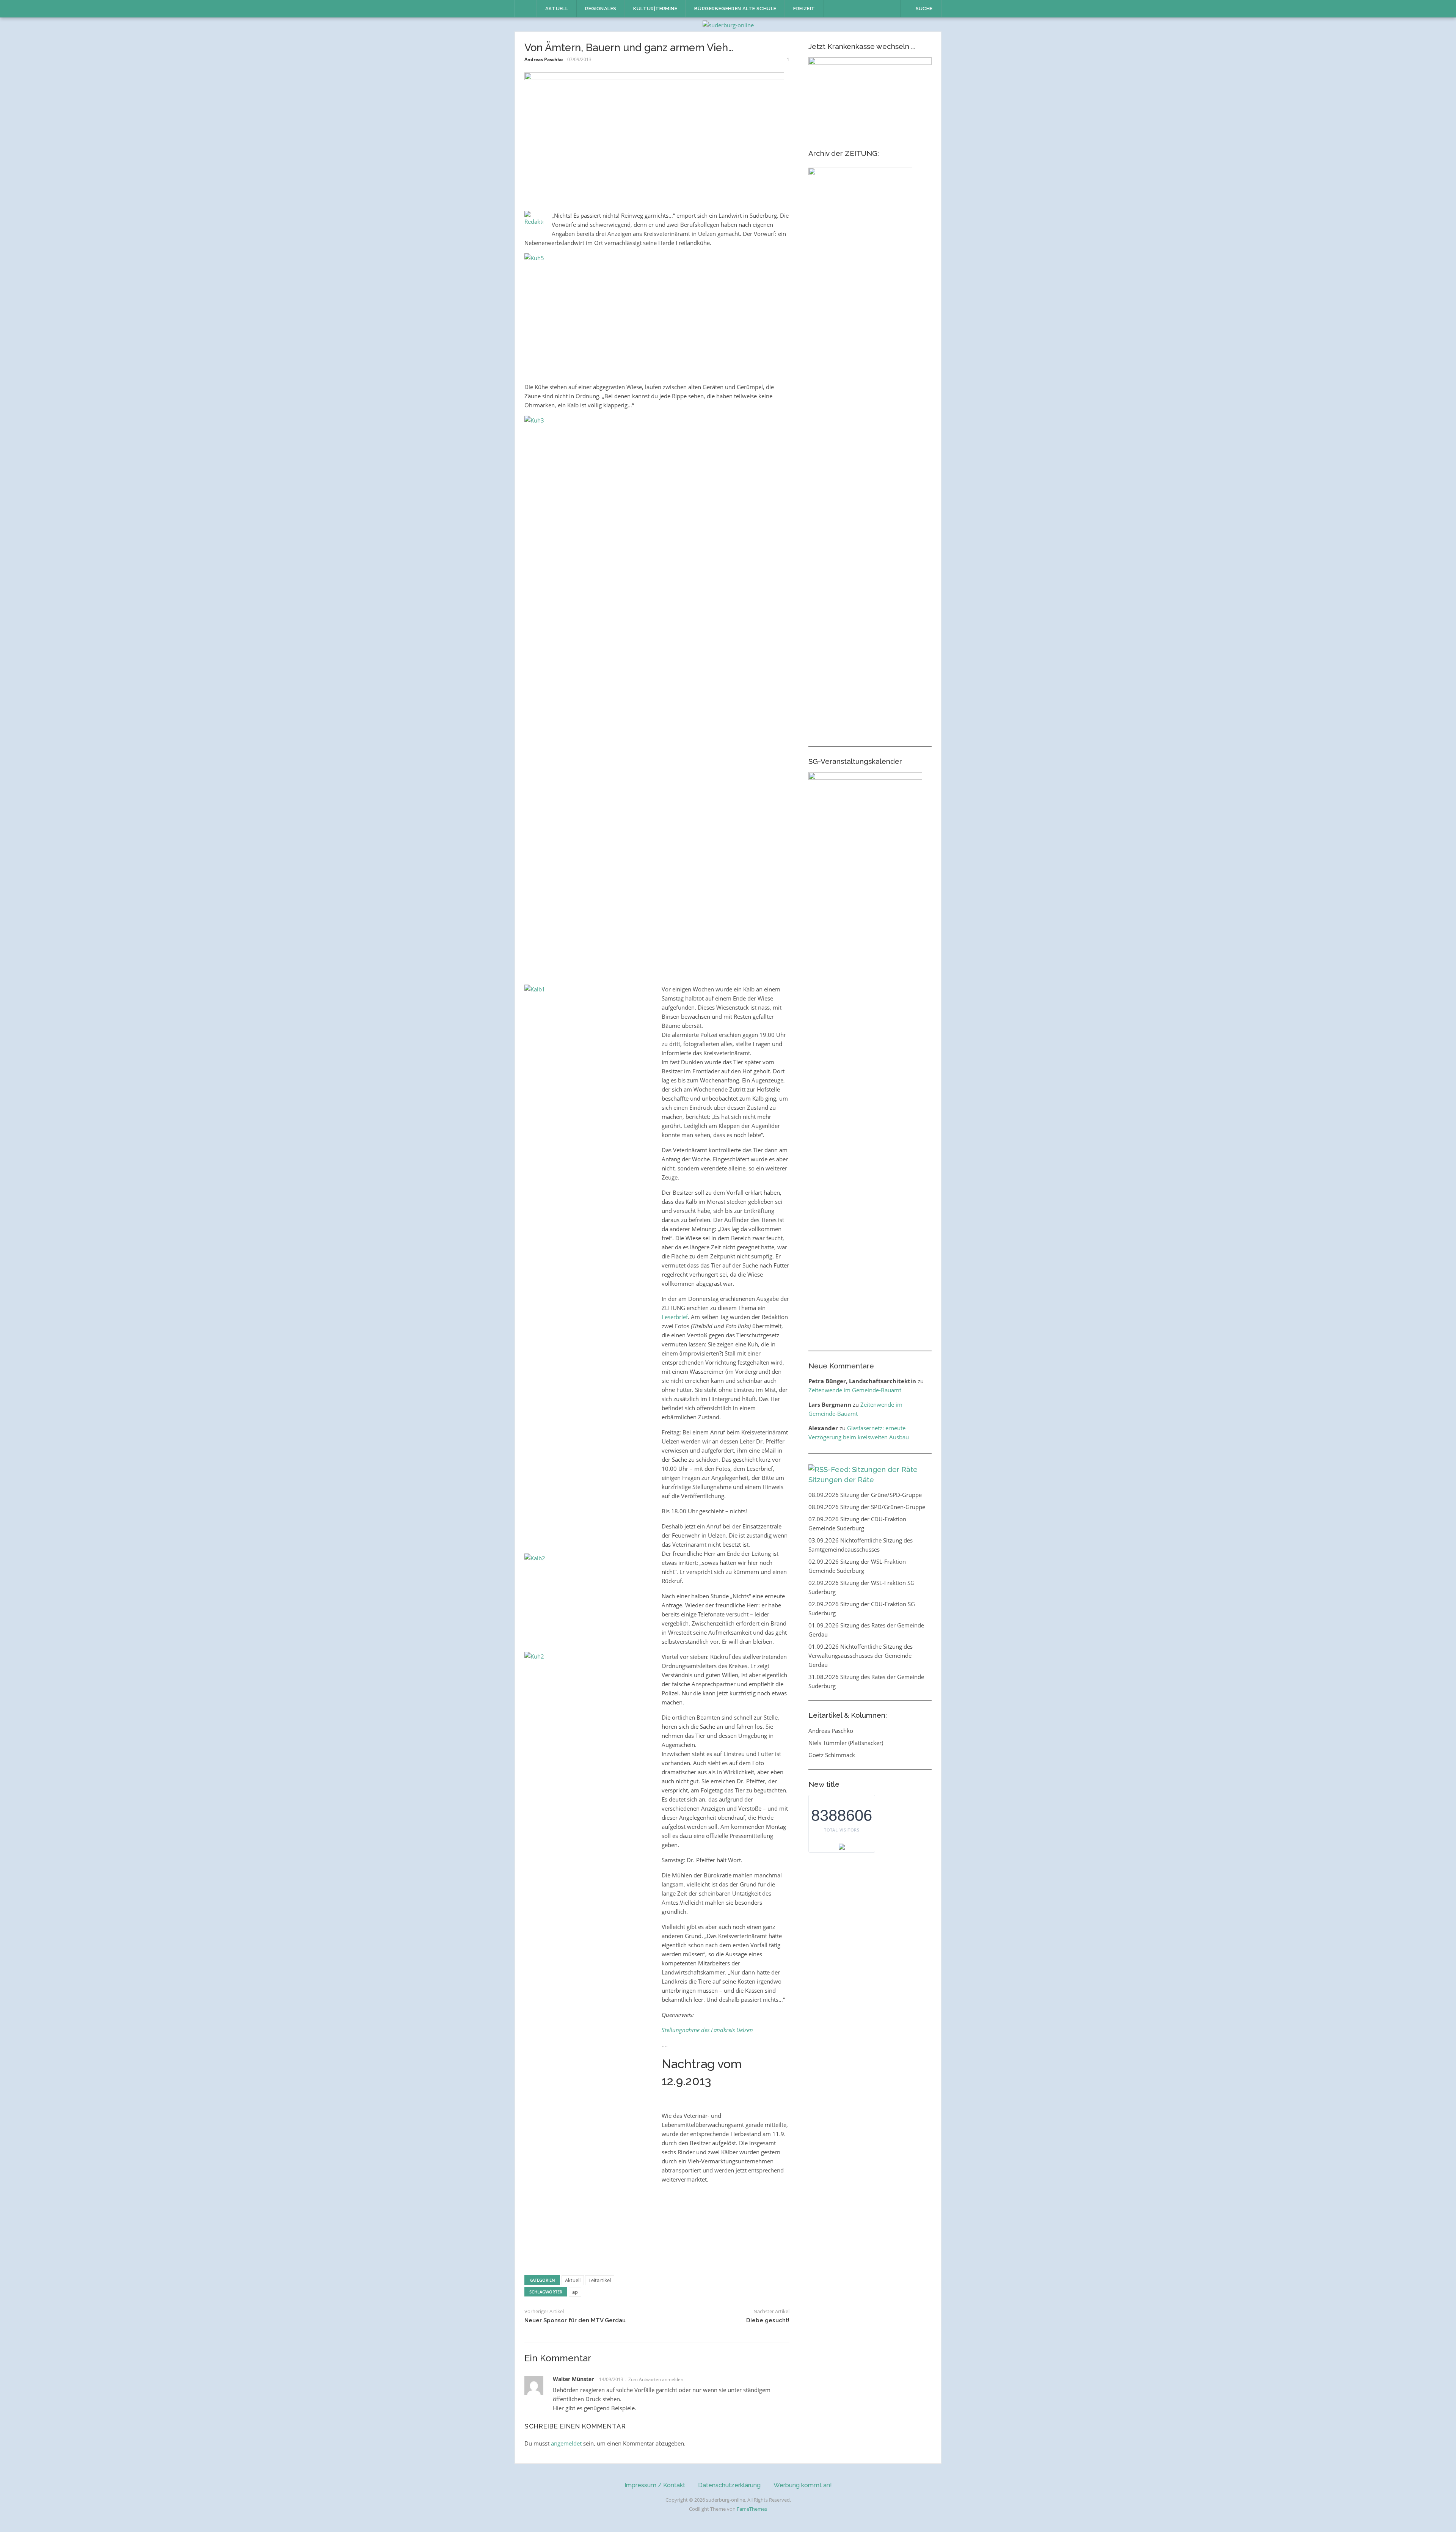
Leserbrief (675, 1317)
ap (575, 2292)
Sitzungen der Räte (841, 1480)
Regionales (601, 9)
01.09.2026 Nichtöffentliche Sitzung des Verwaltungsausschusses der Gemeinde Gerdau (861, 1656)
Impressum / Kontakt (655, 2485)
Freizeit (804, 9)
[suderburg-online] (728, 24)
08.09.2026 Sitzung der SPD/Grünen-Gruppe (867, 1507)
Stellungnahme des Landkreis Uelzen (707, 2030)
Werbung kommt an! (803, 2485)
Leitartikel (600, 2280)
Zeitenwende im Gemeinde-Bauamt (855, 1390)
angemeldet (566, 2443)
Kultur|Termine (655, 9)
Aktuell (557, 9)
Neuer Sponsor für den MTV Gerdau (575, 2320)
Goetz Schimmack (832, 1755)
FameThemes (752, 2509)
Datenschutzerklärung (729, 2485)
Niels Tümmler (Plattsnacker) (846, 1743)
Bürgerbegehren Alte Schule (735, 9)
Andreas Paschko (544, 59)
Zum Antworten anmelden (656, 2379)
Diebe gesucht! (768, 2320)
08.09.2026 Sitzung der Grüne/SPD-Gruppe (865, 1495)
